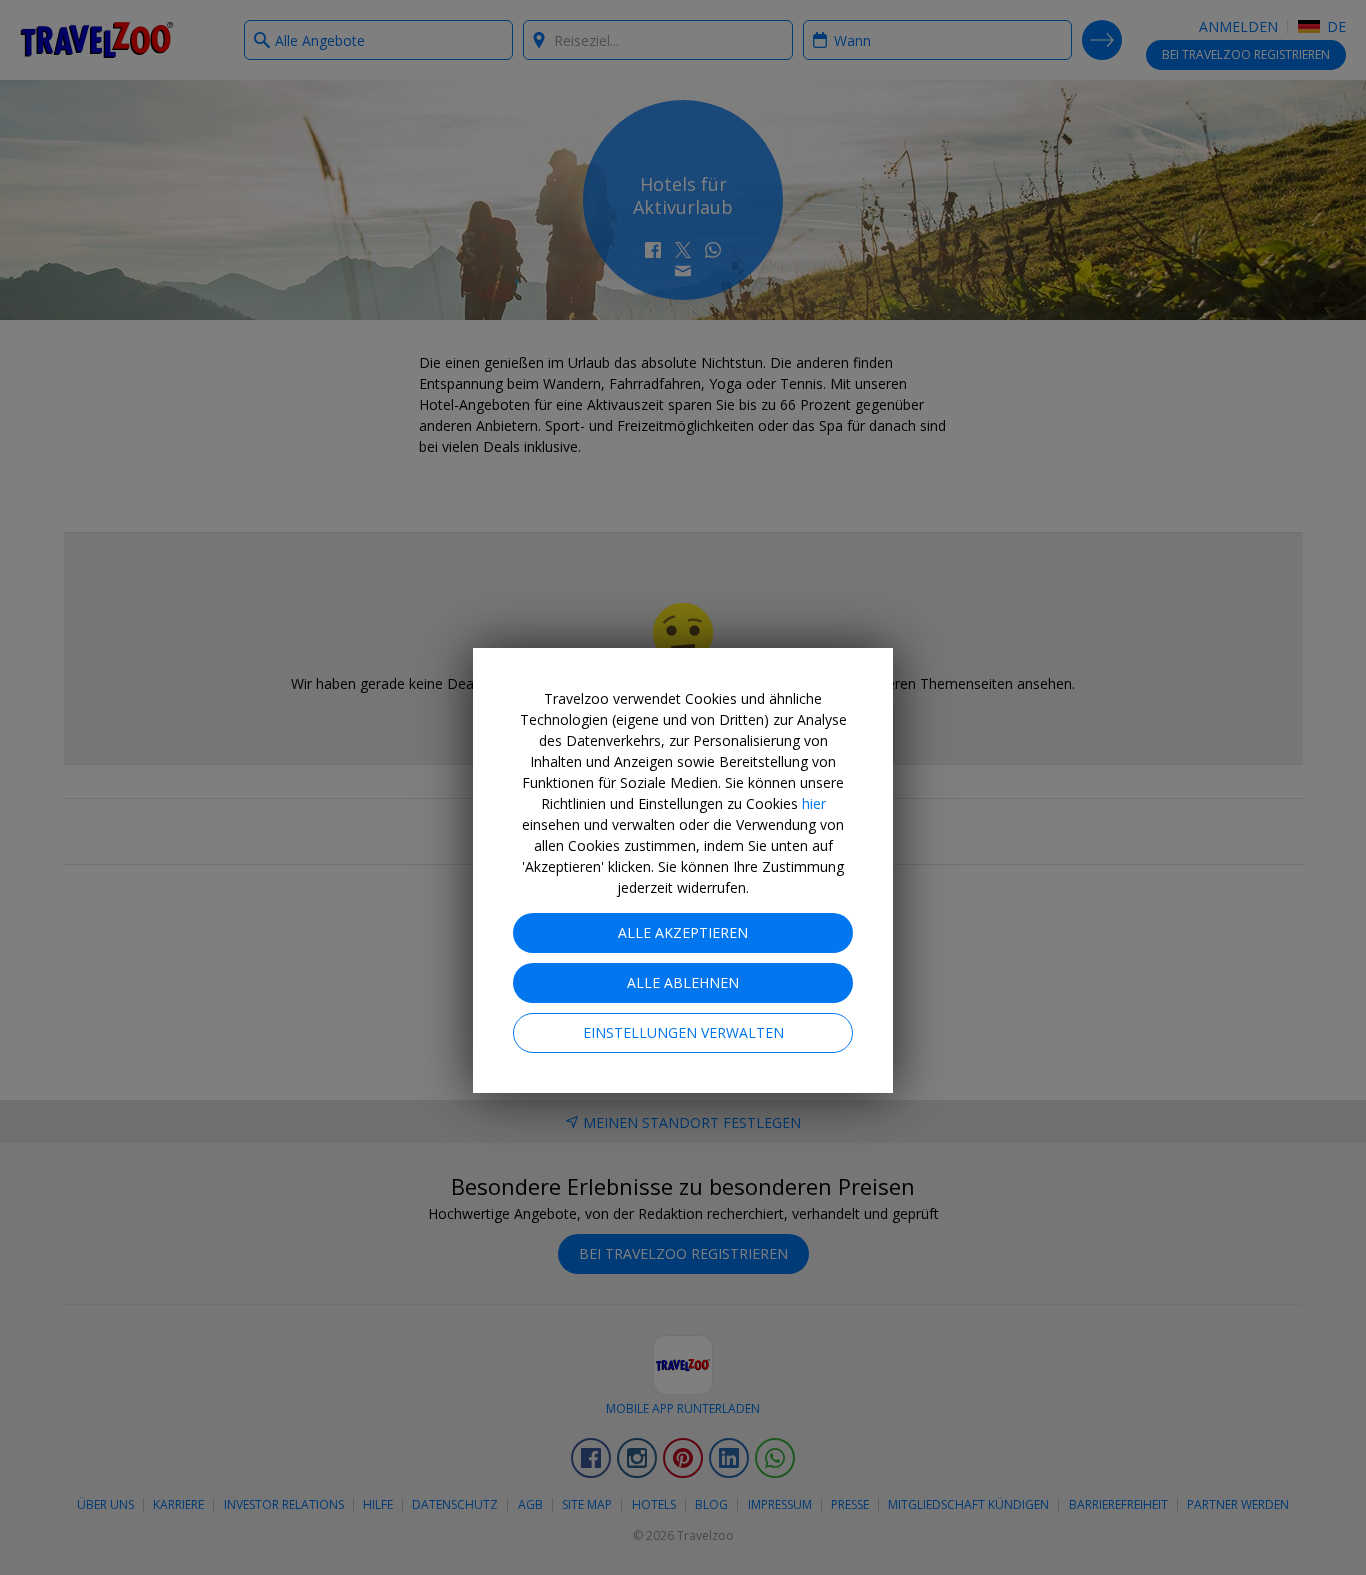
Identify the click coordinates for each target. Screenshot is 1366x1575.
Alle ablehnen (683, 982)
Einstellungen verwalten (683, 1032)
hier (814, 803)
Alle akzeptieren (683, 932)
